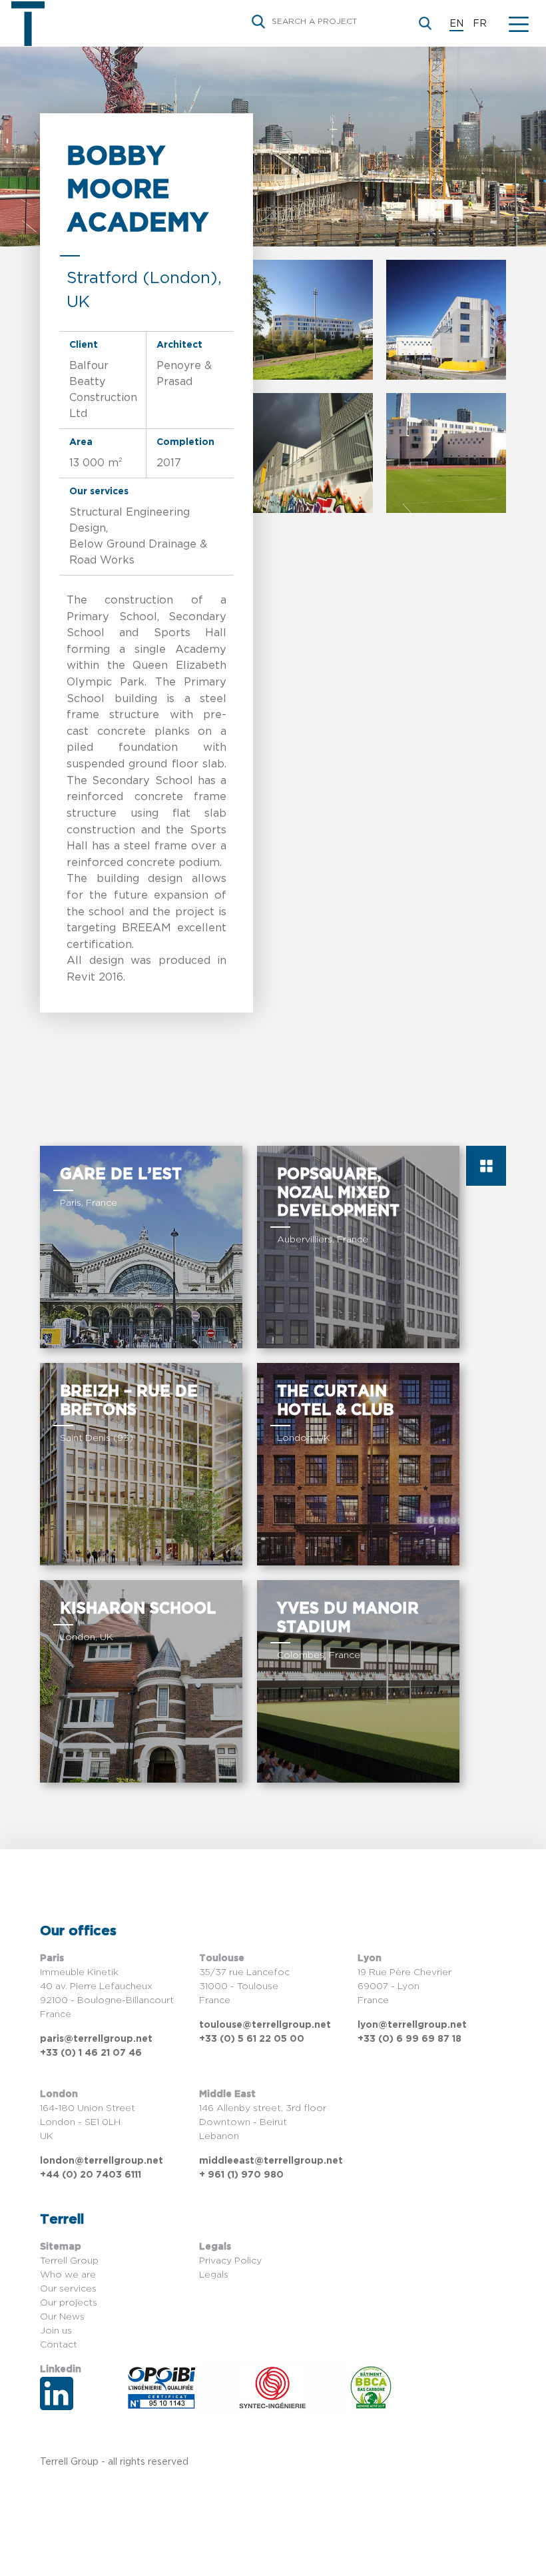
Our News (62, 2317)
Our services (68, 2289)
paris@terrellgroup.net (96, 2039)
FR (480, 24)
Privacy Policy (230, 2261)
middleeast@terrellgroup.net (271, 2161)
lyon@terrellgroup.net (412, 2025)
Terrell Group (69, 2261)
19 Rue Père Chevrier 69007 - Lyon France (405, 1986)
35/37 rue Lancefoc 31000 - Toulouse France (244, 1986)
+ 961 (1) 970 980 (241, 2175)
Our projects (69, 2303)
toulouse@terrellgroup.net (265, 2025)
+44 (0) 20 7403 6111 (91, 2175)
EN (456, 24)
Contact (59, 2345)
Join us (56, 2331)
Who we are (68, 2275)
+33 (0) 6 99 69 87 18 (409, 2039)
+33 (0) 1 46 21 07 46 (91, 2053)
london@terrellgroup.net (102, 2161)
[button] (519, 23)
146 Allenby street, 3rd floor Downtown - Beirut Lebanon (263, 2122)
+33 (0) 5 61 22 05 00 (252, 2039)
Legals (214, 2275)
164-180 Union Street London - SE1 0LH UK (88, 2122)
